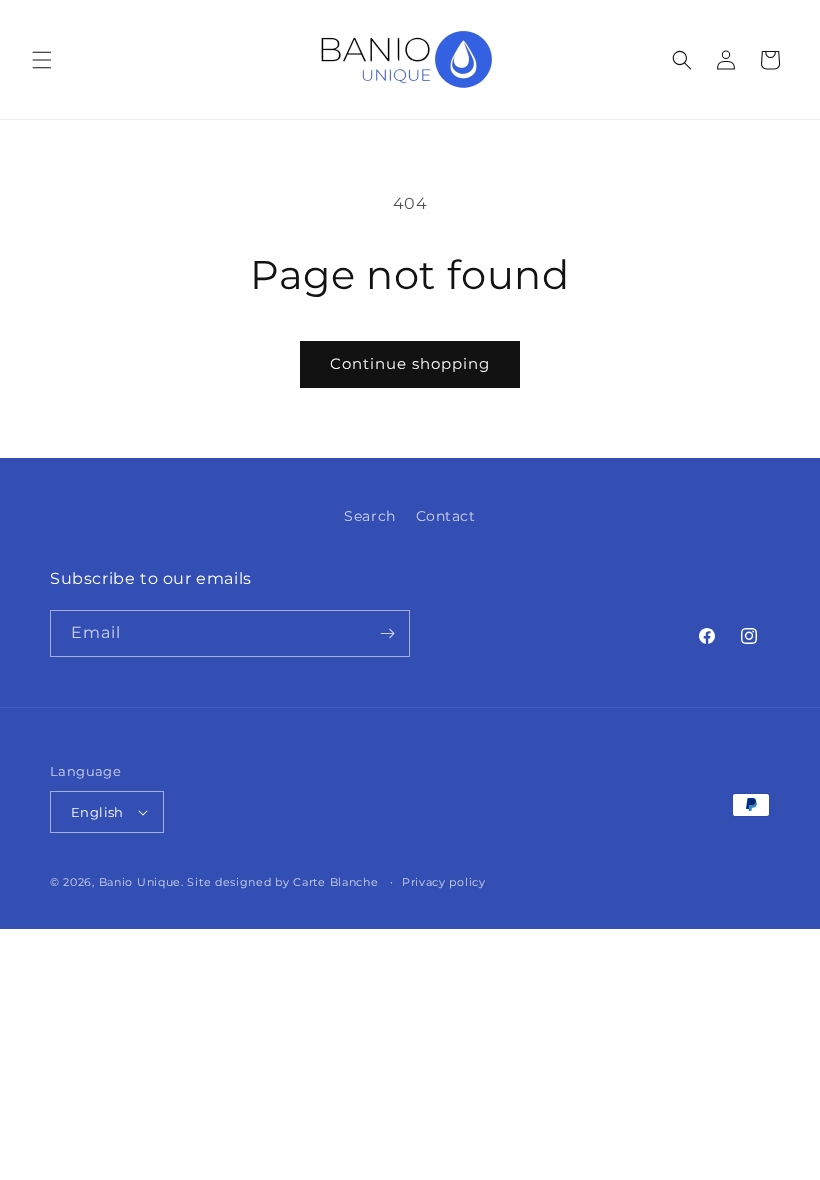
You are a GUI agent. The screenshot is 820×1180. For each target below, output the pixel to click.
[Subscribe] (387, 633)
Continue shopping (410, 363)
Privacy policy (444, 882)
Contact (446, 516)
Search (370, 516)
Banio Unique (140, 882)
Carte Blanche (335, 882)
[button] (42, 60)
